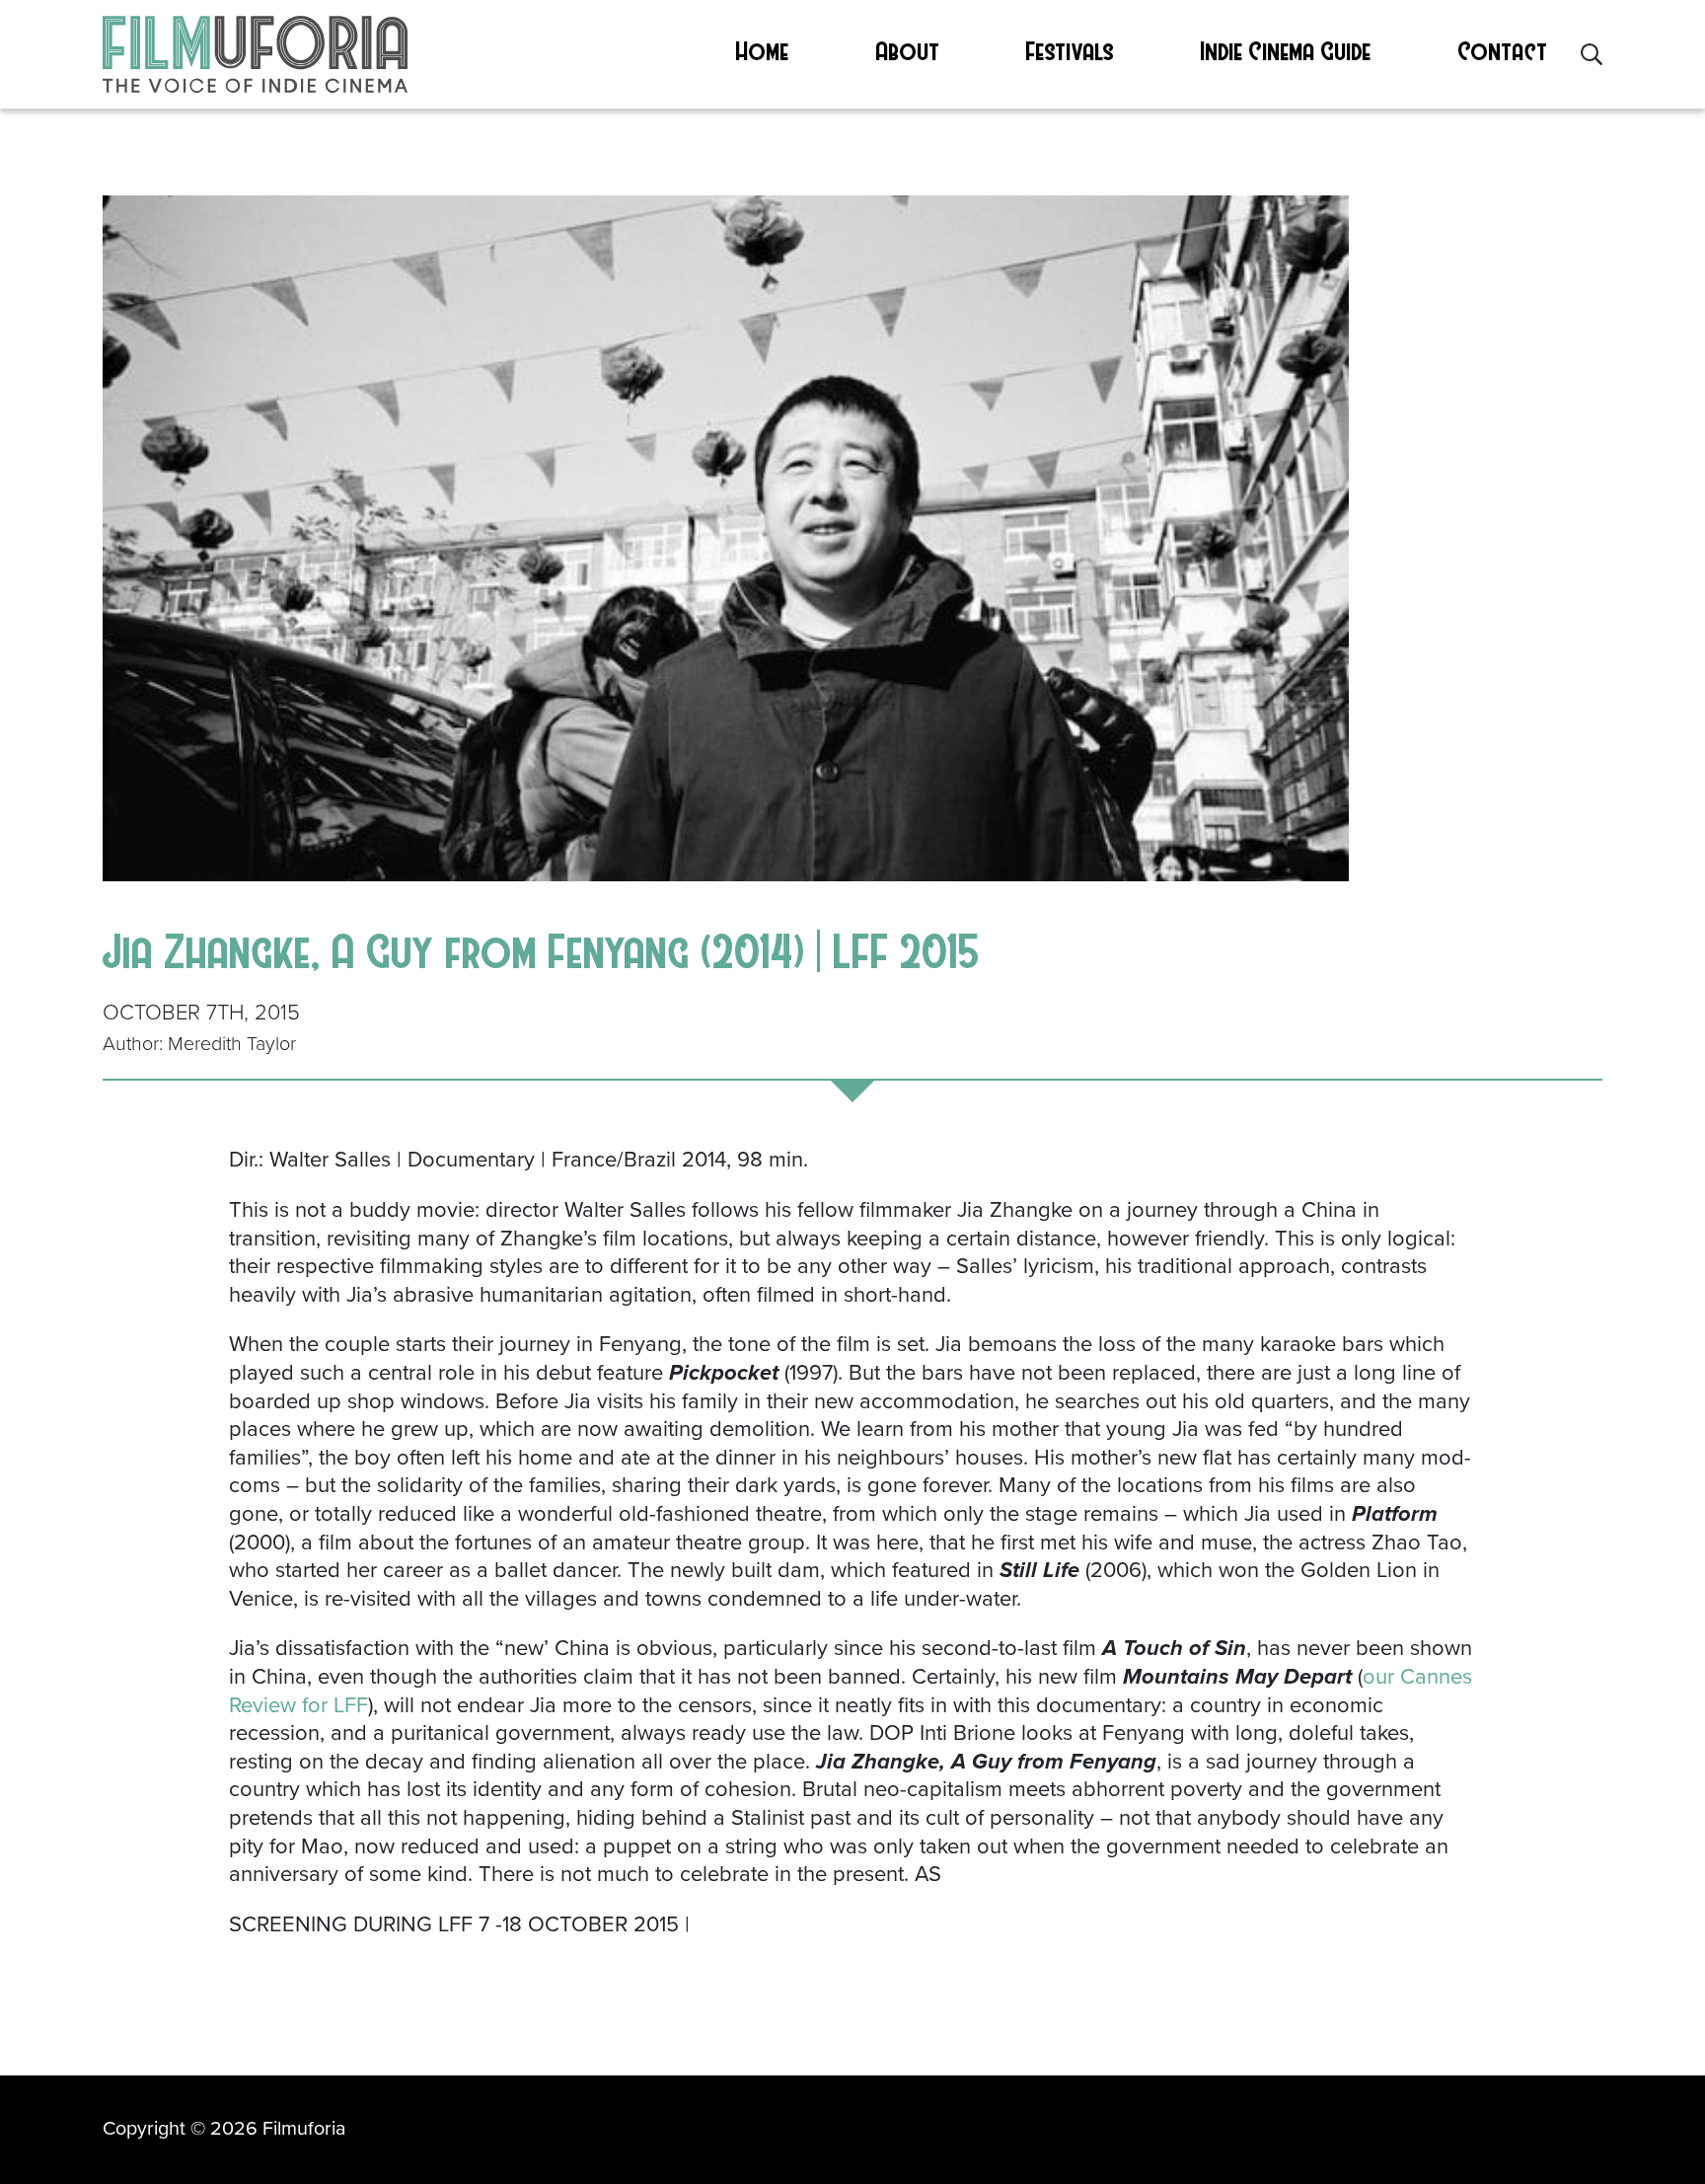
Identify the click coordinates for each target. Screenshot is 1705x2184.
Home (763, 50)
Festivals (1070, 50)
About (908, 50)
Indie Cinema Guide (1286, 50)
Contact (1503, 50)
